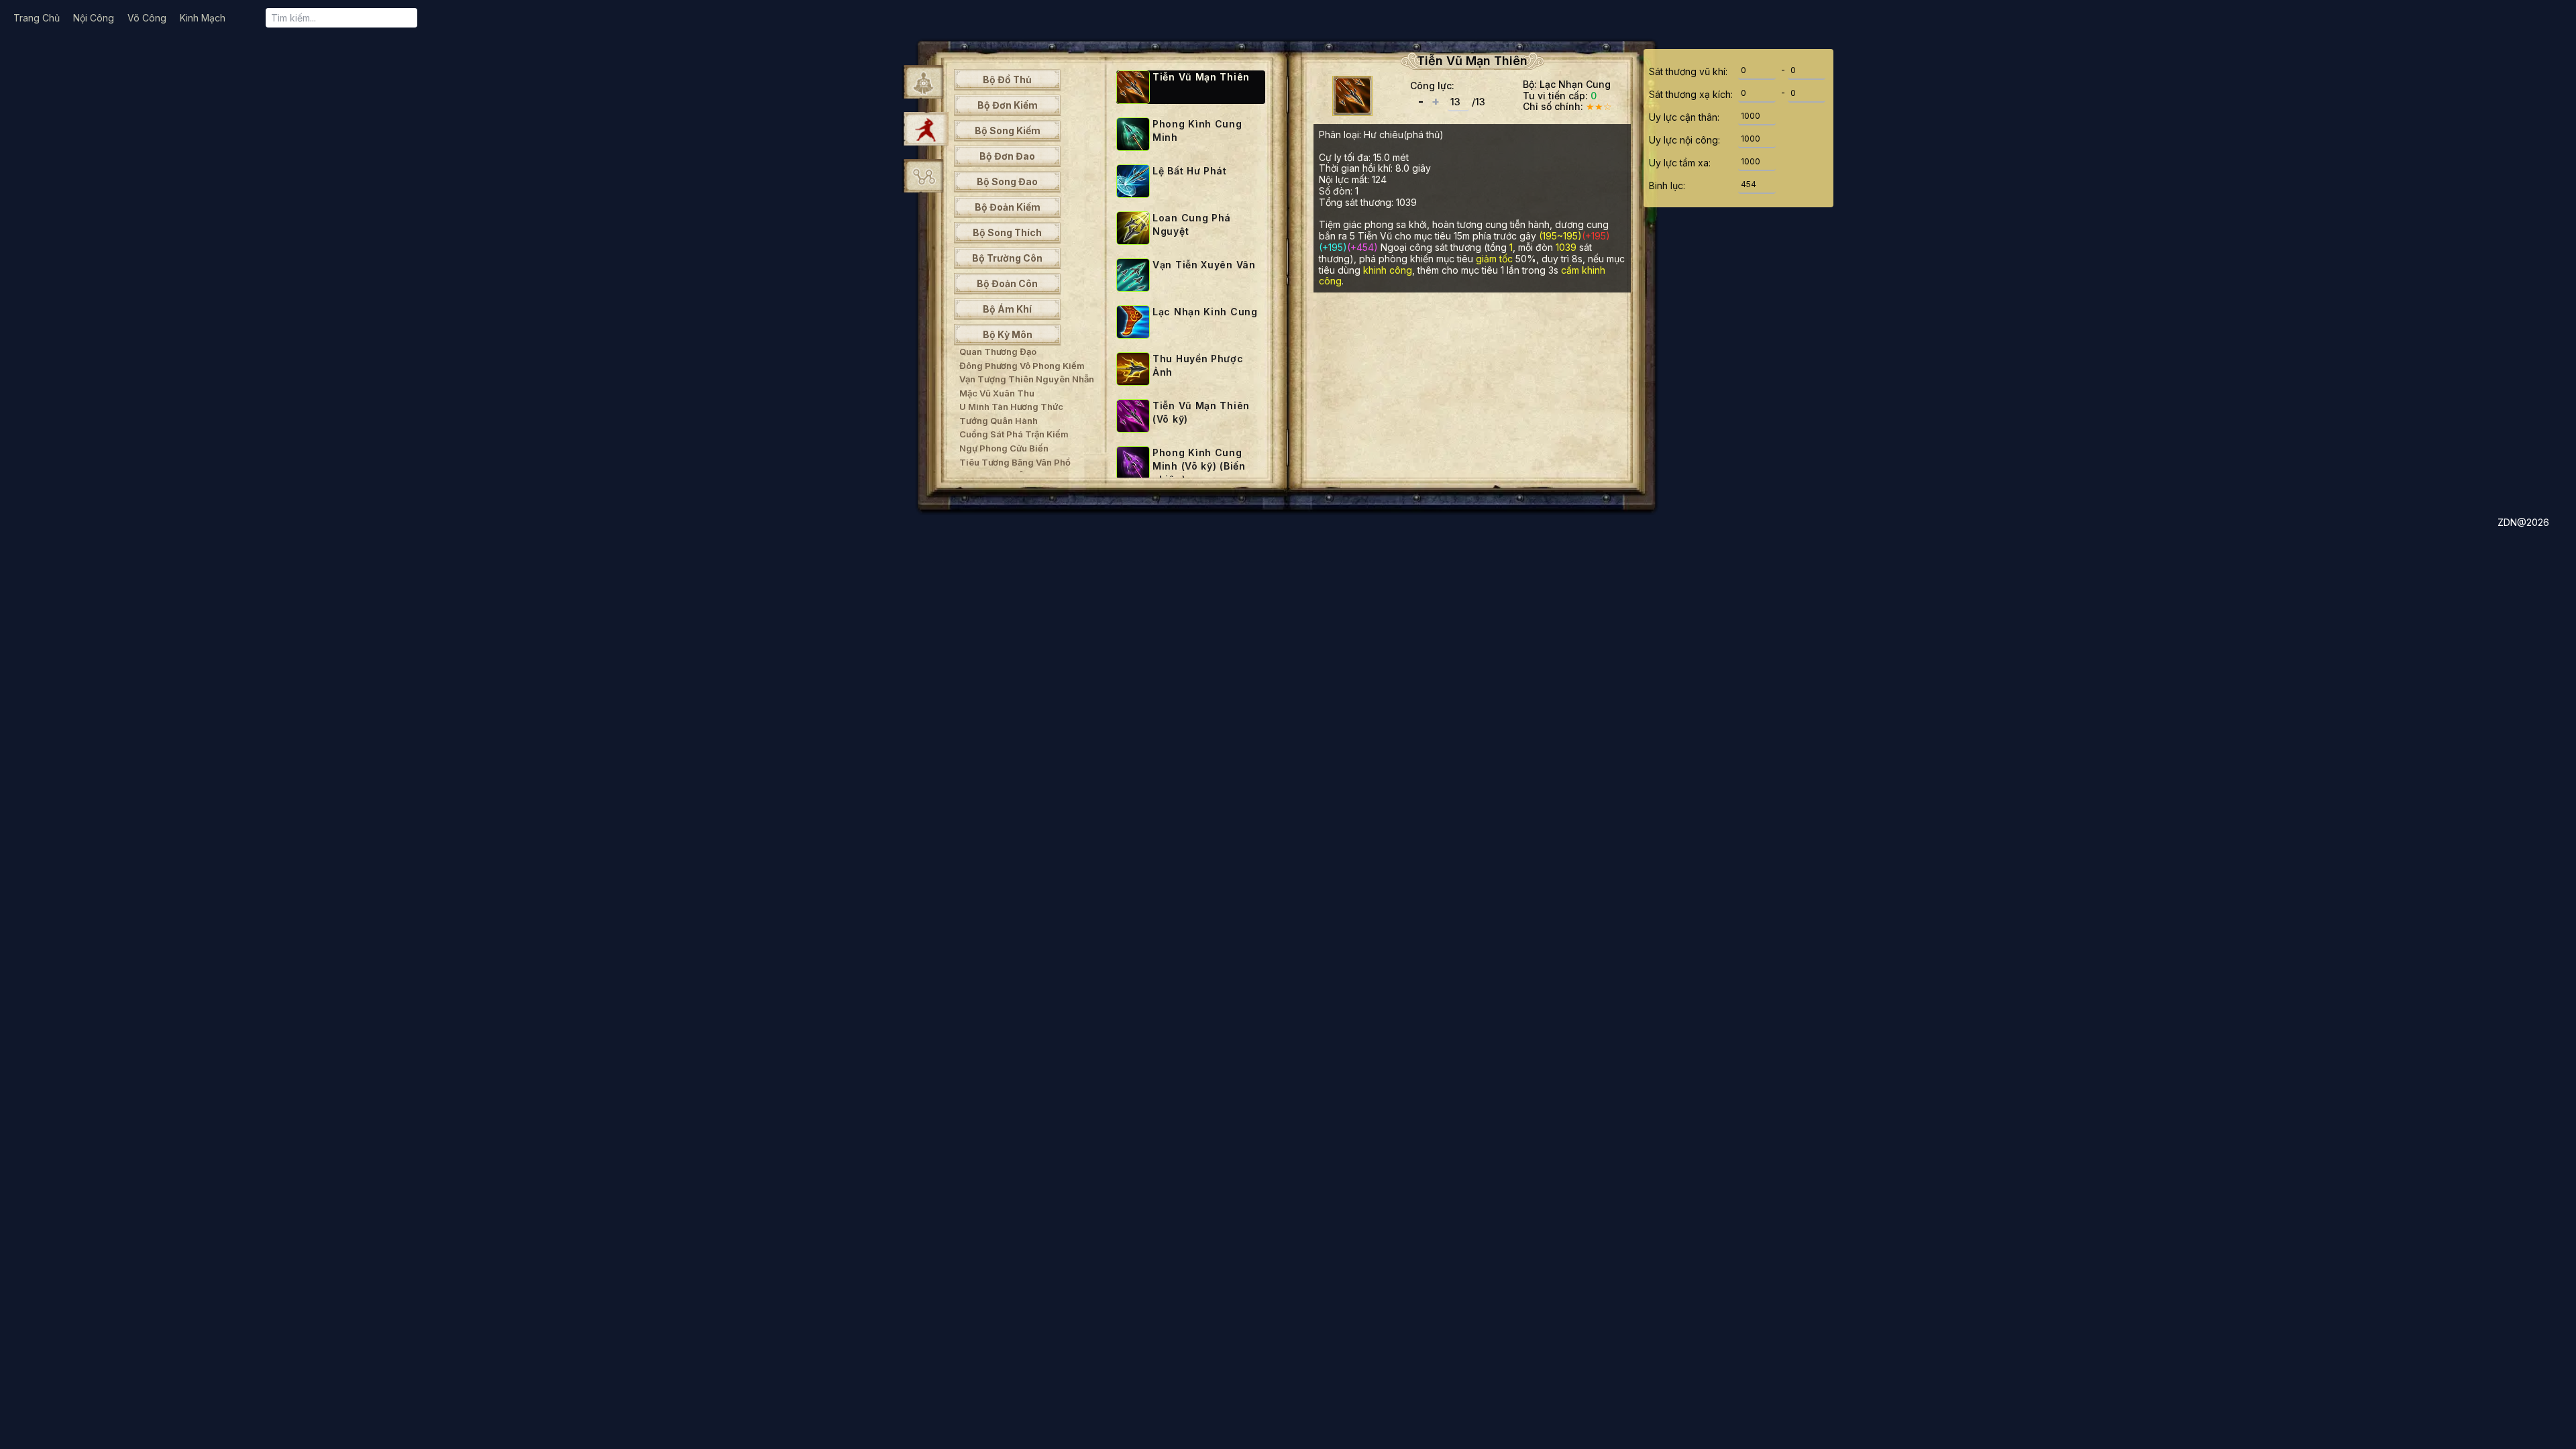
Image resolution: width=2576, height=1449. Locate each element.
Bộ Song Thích (1007, 232)
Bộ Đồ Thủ (1007, 79)
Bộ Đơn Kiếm (1008, 105)
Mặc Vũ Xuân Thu (997, 393)
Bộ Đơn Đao (1007, 156)
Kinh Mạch (203, 18)
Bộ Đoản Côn (1007, 283)
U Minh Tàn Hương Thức (1011, 407)
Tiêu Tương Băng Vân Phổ (1015, 462)
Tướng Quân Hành (999, 421)
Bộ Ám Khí (1007, 309)
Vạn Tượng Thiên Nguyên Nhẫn (1027, 379)
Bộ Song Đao (1007, 181)
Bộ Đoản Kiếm (1008, 207)
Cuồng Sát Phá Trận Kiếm (1014, 434)
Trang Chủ (37, 18)
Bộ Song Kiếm (1008, 130)
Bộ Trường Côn (1007, 258)
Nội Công (94, 18)
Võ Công (147, 18)
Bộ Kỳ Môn (1008, 334)
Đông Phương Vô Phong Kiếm (1022, 366)
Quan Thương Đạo (998, 352)
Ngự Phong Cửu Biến (1004, 448)
